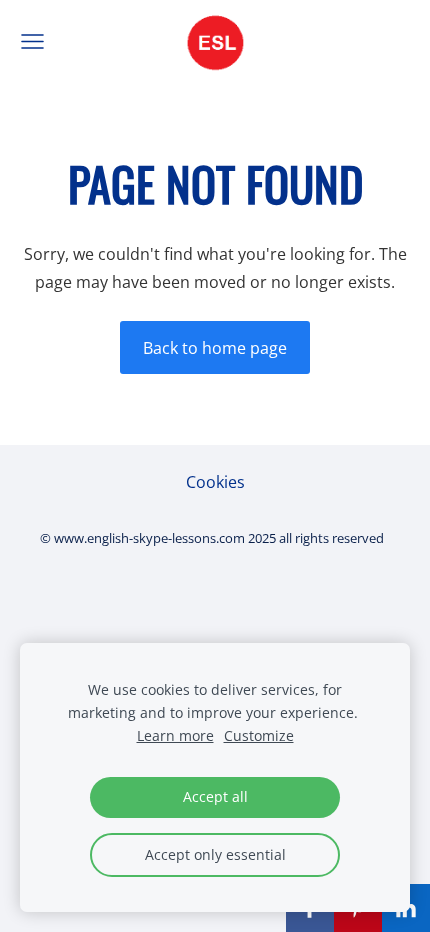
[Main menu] (32, 41)
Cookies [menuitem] (215, 482)
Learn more (175, 735)
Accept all (215, 796)
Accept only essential (215, 854)
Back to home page (215, 348)
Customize (259, 735)
